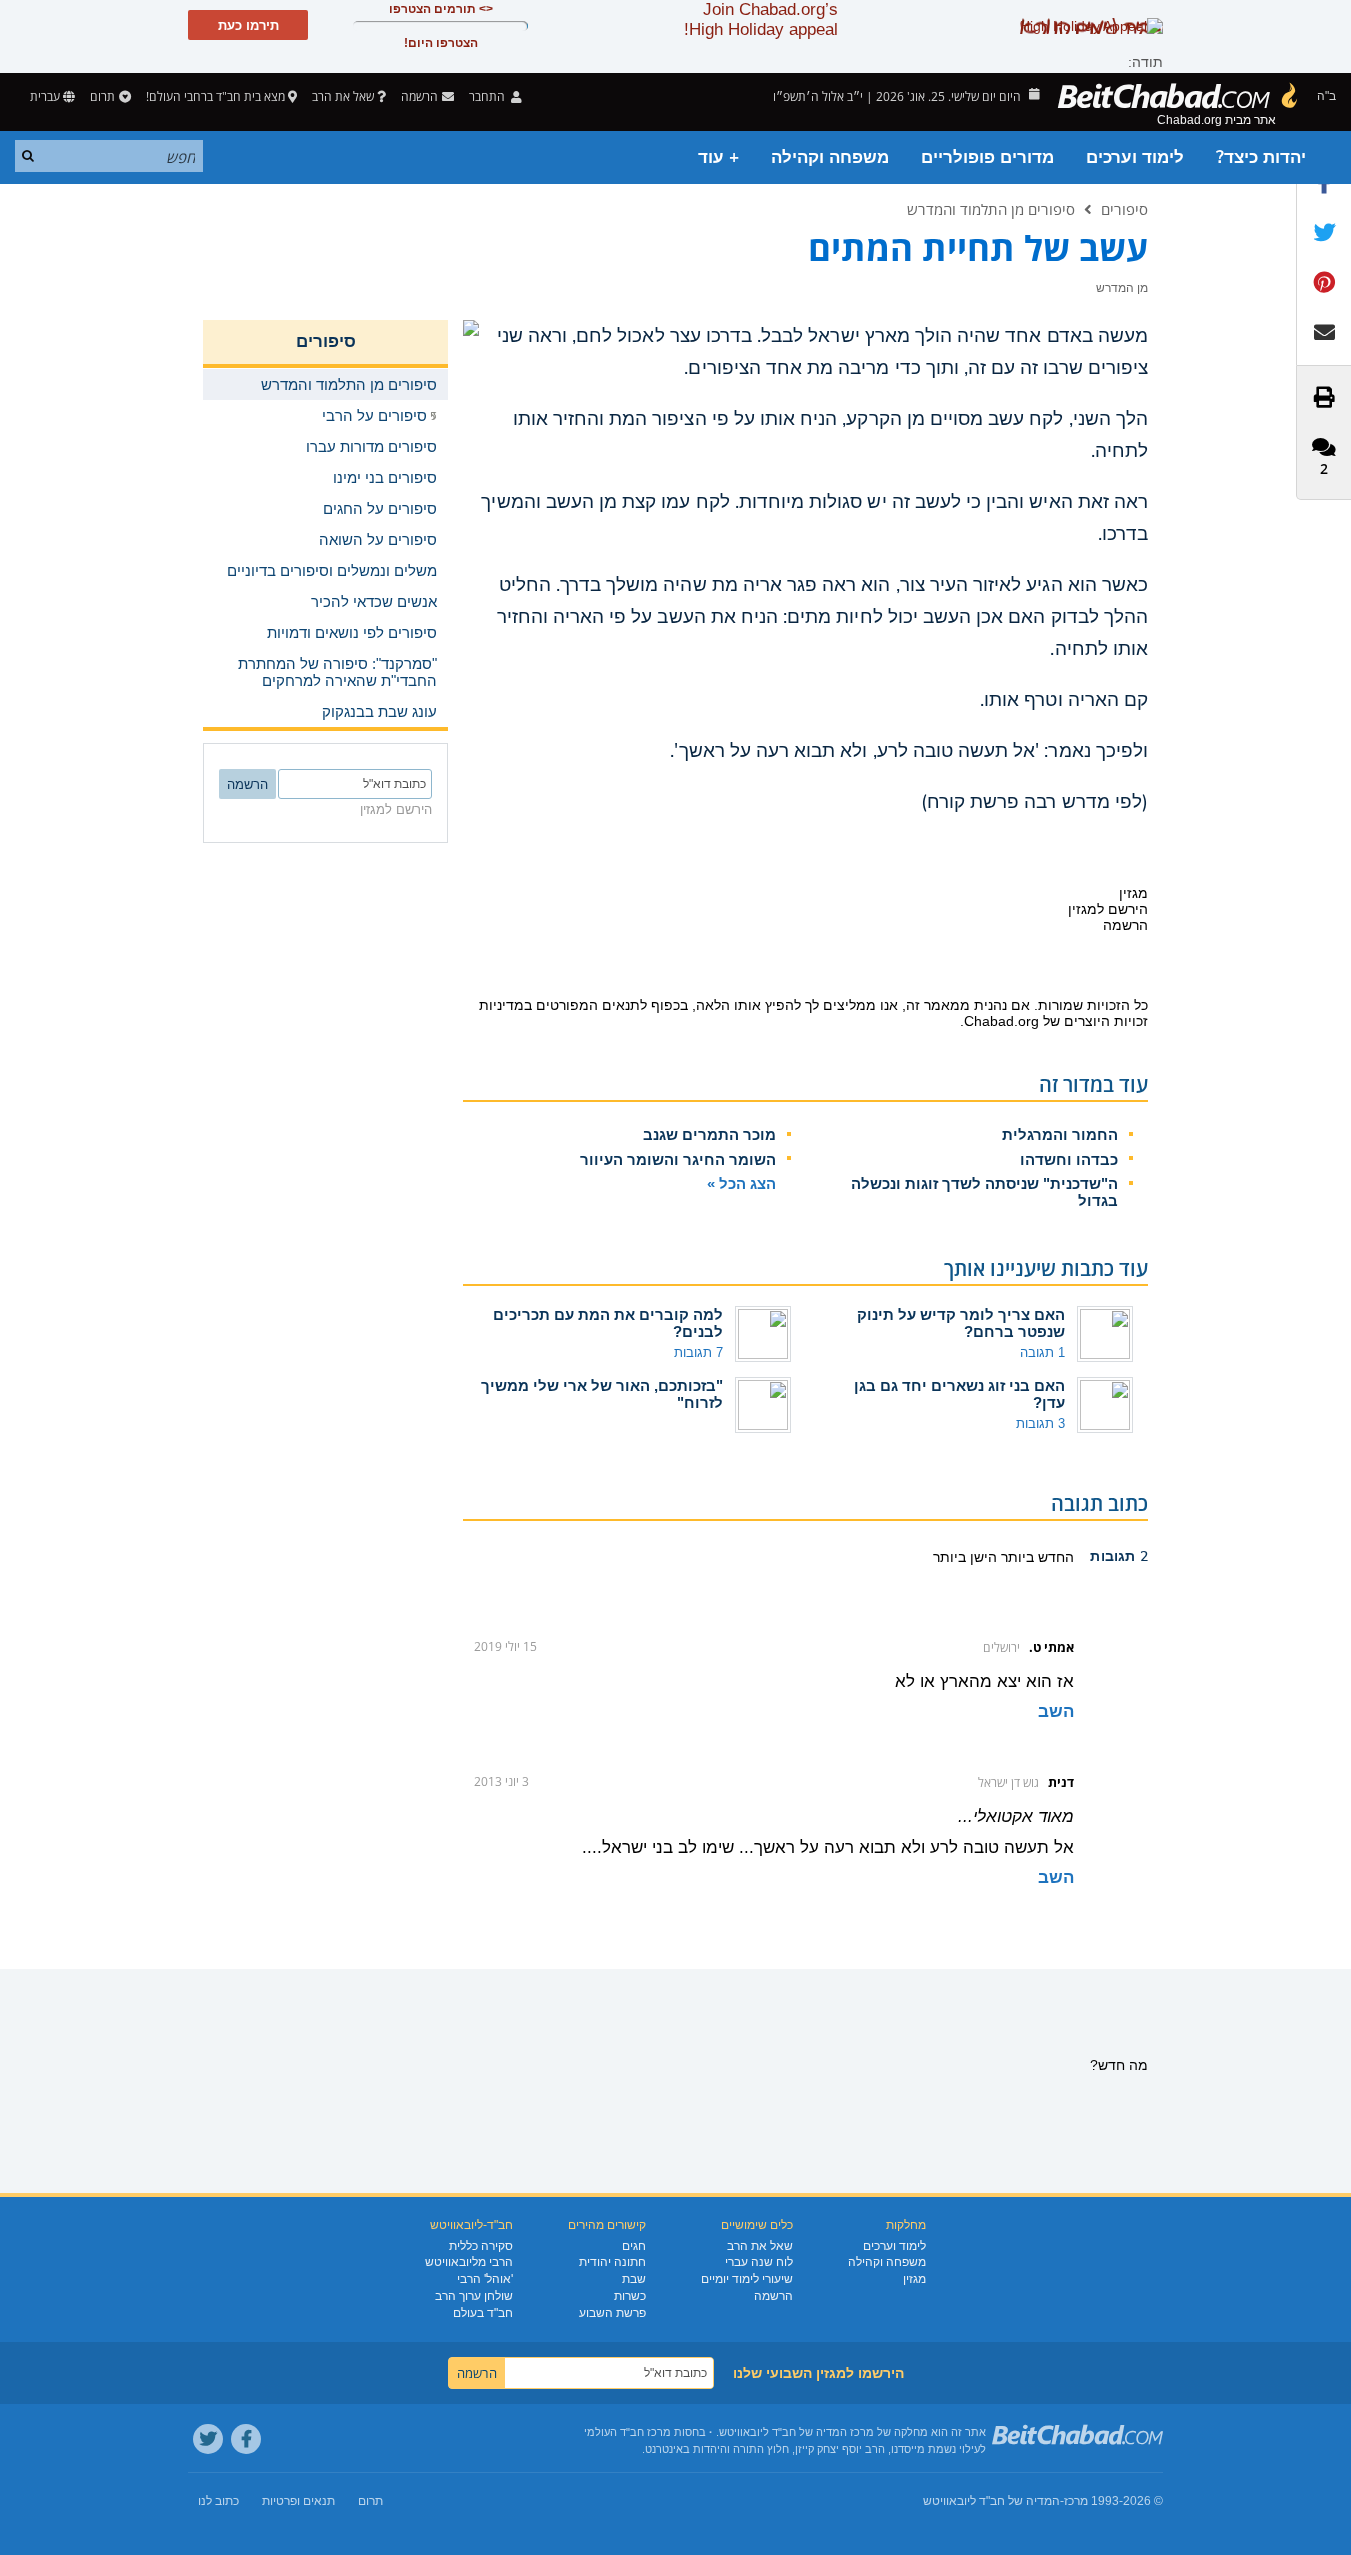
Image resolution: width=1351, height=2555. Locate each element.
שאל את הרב (343, 96)
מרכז (1076, 2501)
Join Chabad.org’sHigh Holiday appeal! (761, 19)
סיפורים (1124, 209)
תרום (102, 96)
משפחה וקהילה (830, 157)
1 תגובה (1042, 1352)
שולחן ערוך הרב (474, 2296)
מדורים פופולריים (987, 157)
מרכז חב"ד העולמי (627, 2432)
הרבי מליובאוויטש (469, 2262)
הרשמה (773, 2296)
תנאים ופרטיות (298, 2501)
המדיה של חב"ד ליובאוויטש (991, 2501)
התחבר (488, 96)
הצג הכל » (741, 1183)
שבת (634, 2279)
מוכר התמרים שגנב (709, 1134)
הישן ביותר (965, 1557)
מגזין (914, 2279)
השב (1056, 1711)
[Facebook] (246, 2439)
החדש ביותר (1035, 1557)
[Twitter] (208, 2439)
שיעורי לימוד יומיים (747, 2279)
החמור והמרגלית (1060, 1134)
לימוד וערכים (1135, 157)
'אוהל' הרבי (485, 2279)
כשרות (630, 2296)
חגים (634, 2246)
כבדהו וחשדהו (1069, 1159)
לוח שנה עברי (759, 2262)
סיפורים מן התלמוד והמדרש (991, 209)
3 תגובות (1040, 1423)
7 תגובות (698, 1352)
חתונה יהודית (612, 2262)
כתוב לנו (218, 2501)
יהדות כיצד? (1261, 157)
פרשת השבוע (612, 2313)
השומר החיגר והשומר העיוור (678, 1159)
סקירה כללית (481, 2246)
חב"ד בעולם (483, 2313)
